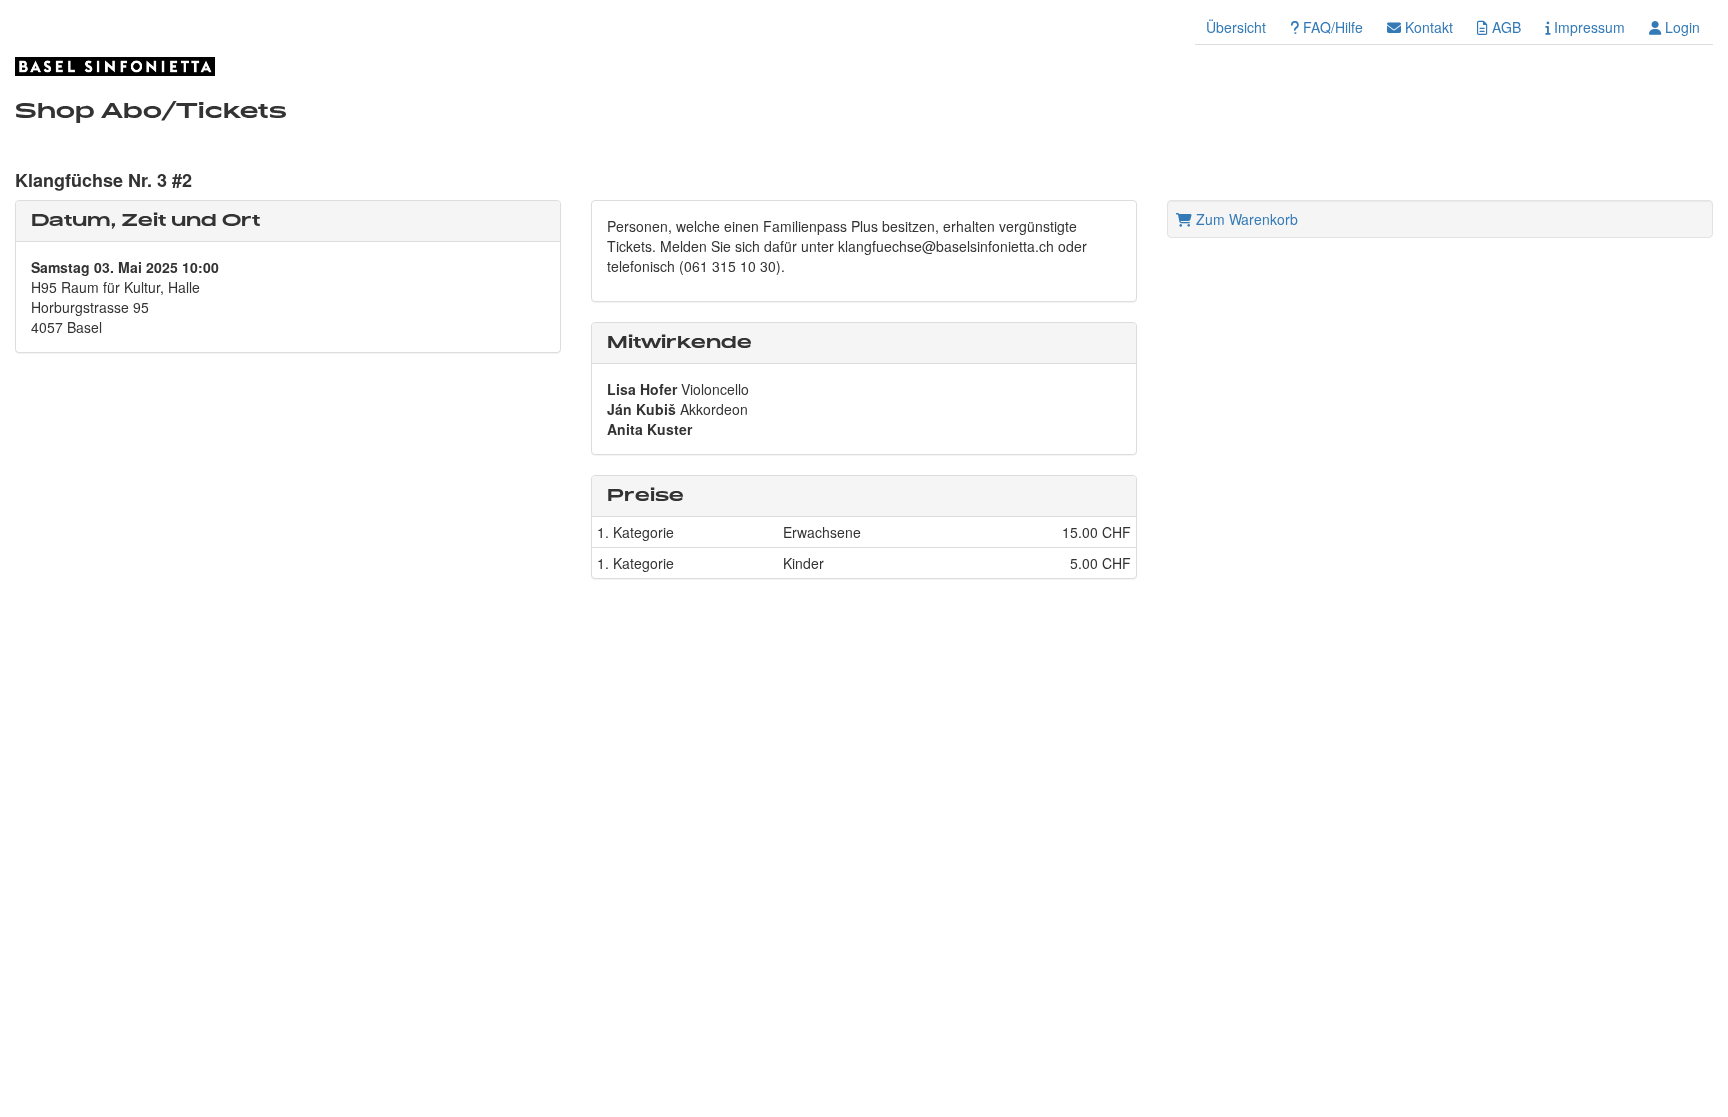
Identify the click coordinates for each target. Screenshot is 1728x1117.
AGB (1504, 27)
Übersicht (1236, 27)
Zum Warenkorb (1245, 219)
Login (1680, 27)
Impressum (1587, 27)
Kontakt (1427, 27)
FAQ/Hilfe (1331, 27)
